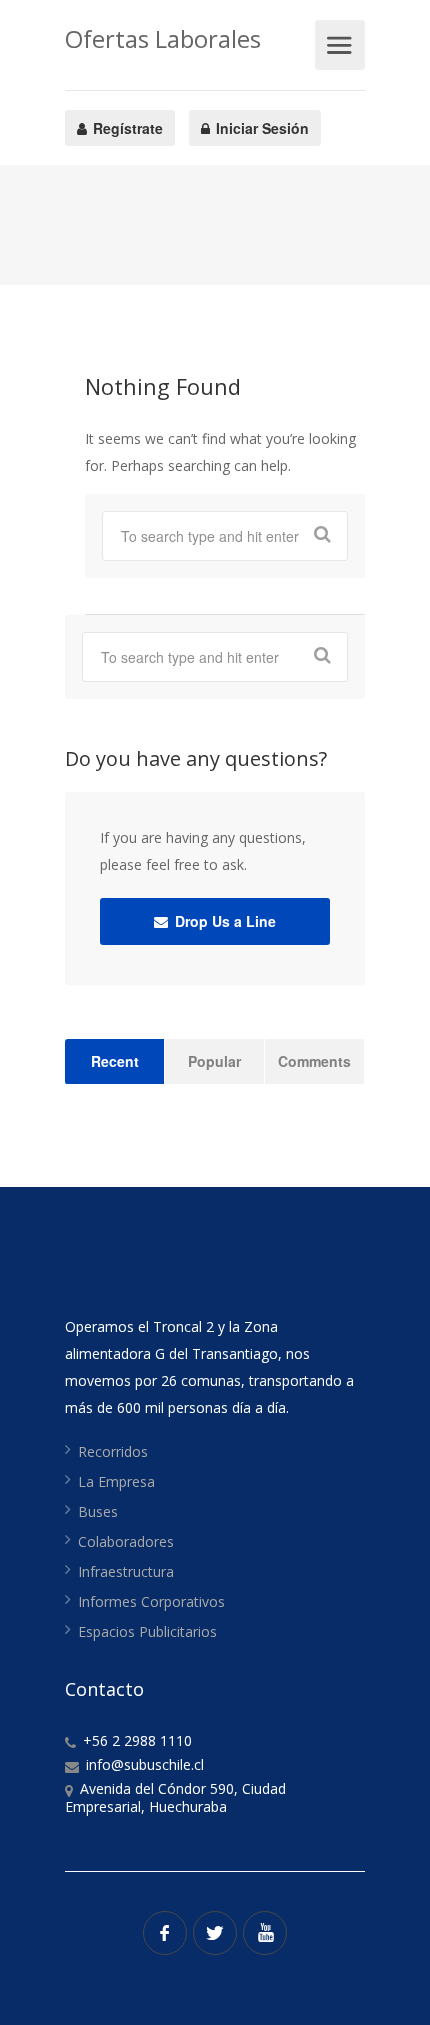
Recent (115, 1061)
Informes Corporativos (151, 1601)
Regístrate (126, 128)
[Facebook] (165, 1933)
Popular (214, 1061)
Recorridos (113, 1451)
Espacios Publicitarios (147, 1631)
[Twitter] (215, 1933)
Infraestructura (126, 1571)
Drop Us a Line (223, 921)
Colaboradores (126, 1541)
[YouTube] (265, 1933)
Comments (314, 1061)
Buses (98, 1511)
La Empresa (116, 1481)
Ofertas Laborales (163, 38)
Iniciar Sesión (260, 128)
